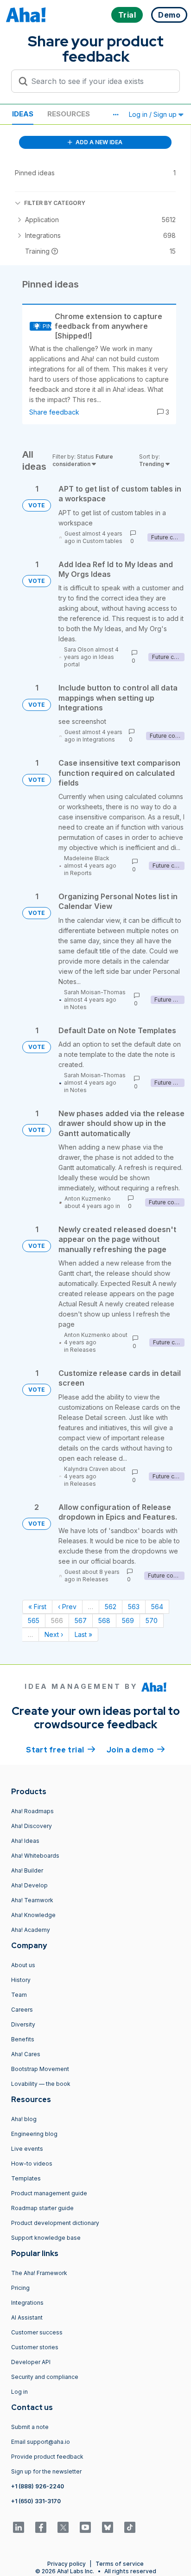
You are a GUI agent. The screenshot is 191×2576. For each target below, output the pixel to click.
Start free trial (61, 1750)
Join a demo (136, 1750)
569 (128, 1620)
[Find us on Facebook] (41, 2527)
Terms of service (120, 2564)
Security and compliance (45, 2377)
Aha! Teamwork (32, 1900)
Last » (83, 1634)
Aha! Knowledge (33, 1915)
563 (134, 1607)
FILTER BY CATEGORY (55, 203)
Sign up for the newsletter (46, 2471)
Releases (83, 1350)
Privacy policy (67, 2564)
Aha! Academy (31, 1930)
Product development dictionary (55, 2223)
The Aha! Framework (39, 2273)
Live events (27, 2149)
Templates (26, 2178)
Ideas (23, 114)
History (21, 1980)
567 (81, 1620)
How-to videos (32, 2164)
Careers (22, 2010)
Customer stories (35, 2347)
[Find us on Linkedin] (19, 2527)
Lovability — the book (41, 2084)
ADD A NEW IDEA (98, 142)
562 (111, 1607)
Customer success (37, 2332)
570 (152, 1620)
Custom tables (102, 541)
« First (37, 1607)
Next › (54, 1634)
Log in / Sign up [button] (154, 114)
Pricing (20, 2288)
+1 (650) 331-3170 (36, 2501)
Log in (19, 2392)
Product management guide (49, 2193)
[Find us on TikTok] (130, 2527)
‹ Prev (67, 1607)
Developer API (31, 2362)
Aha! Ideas (25, 1841)
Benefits (23, 2039)
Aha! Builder (27, 1870)
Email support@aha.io (41, 2442)
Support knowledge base (46, 2238)
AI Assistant (27, 2317)
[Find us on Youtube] (85, 2527)
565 (34, 1620)
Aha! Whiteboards (35, 1856)
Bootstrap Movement (40, 2069)
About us (23, 1965)
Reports (81, 873)
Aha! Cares (26, 2054)
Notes (78, 1007)
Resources (69, 114)
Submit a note (30, 2427)
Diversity (23, 2024)
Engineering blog (34, 2134)
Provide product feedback (47, 2457)
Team (19, 1995)
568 (104, 1620)
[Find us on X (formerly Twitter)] (63, 2527)
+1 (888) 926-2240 (38, 2486)
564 (157, 1607)
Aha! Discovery (32, 1826)
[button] (115, 115)
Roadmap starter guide (42, 2208)
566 (57, 1620)
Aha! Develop (29, 1885)
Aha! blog (24, 2119)
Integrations (99, 739)
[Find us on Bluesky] (108, 2527)
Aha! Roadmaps (32, 1811)
